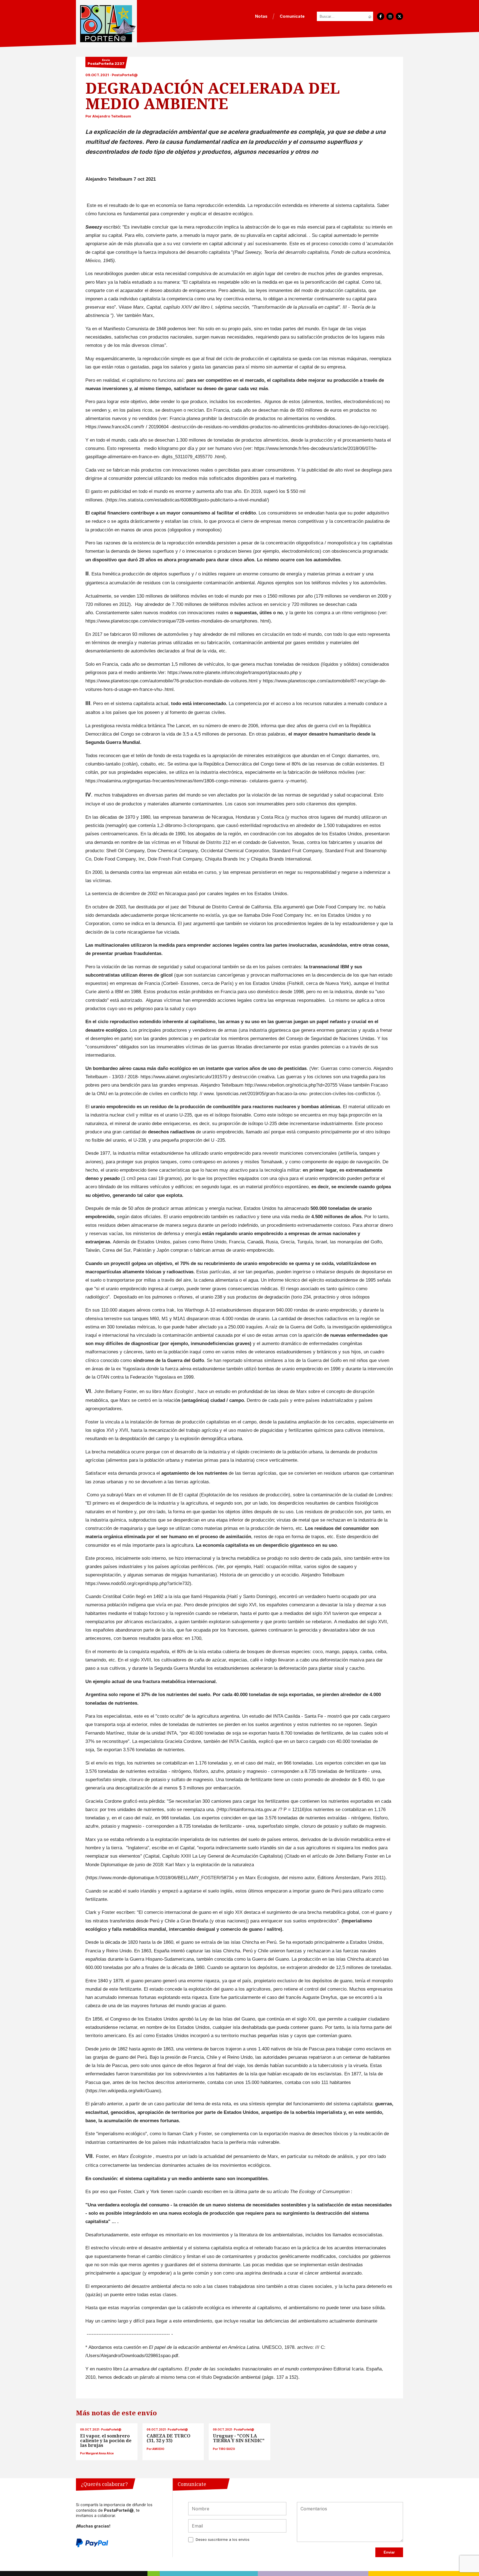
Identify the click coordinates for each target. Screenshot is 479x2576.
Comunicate (292, 16)
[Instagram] (390, 16)
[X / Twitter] (399, 16)
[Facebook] (381, 16)
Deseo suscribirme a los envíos (223, 2540)
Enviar (389, 2552)
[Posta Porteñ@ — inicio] (106, 24)
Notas (261, 16)
